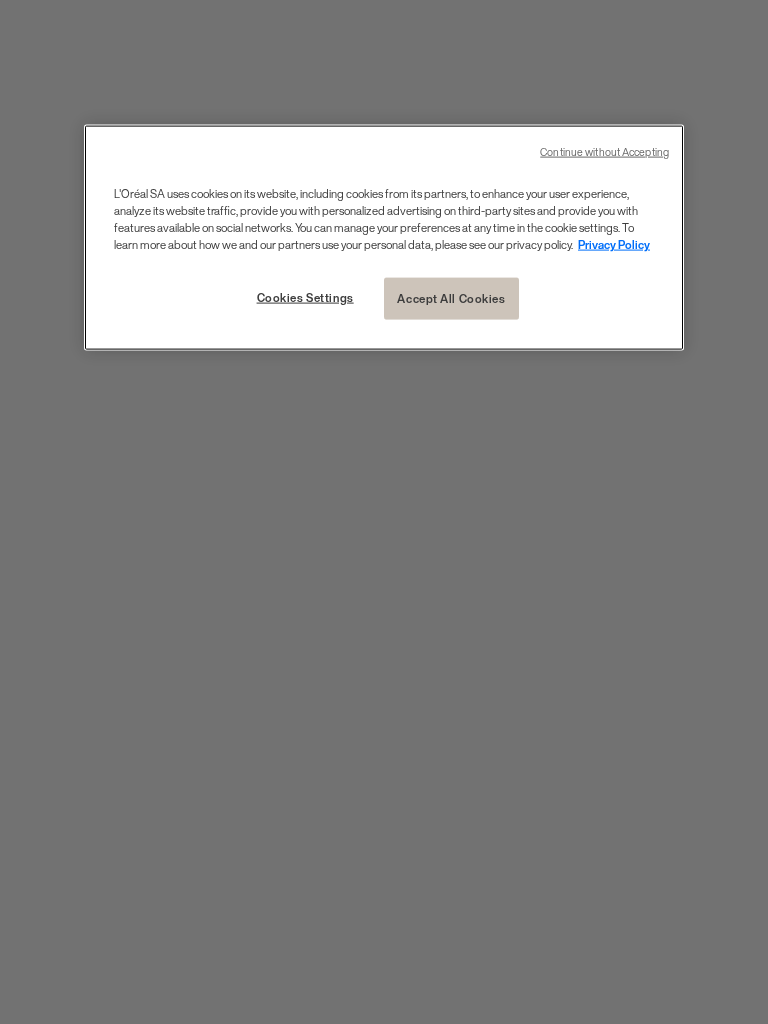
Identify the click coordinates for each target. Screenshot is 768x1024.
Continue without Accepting (604, 151)
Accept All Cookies (451, 297)
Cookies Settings (305, 296)
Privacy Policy (614, 243)
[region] (384, 237)
